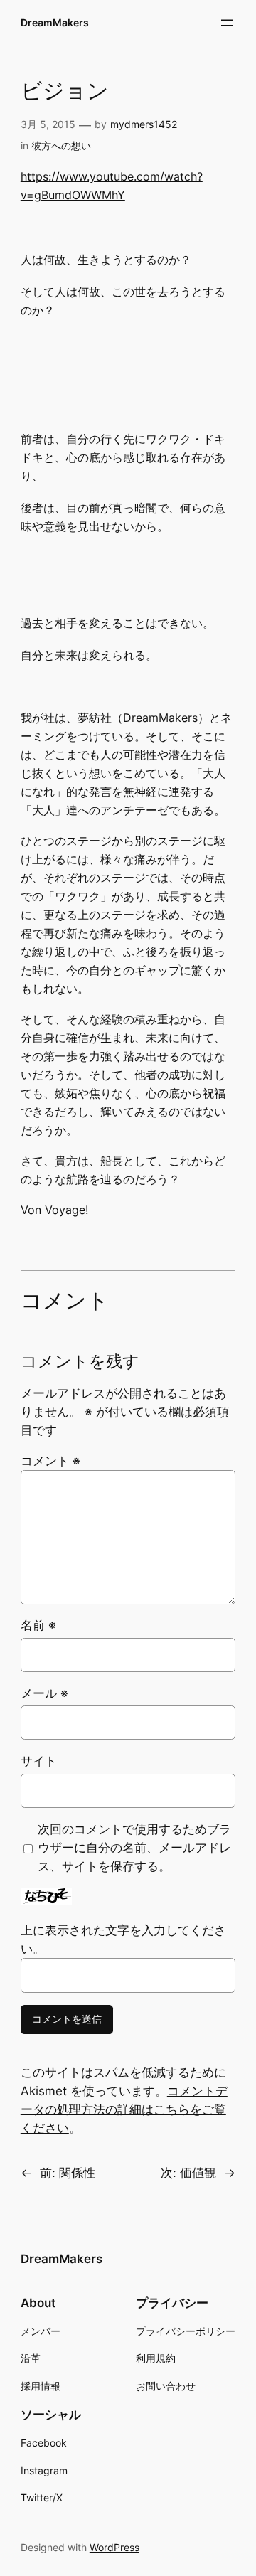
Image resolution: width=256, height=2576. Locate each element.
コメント (50, 1461)
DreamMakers (55, 22)
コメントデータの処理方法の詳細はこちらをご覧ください (124, 2109)
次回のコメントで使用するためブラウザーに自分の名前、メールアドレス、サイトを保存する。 (134, 1848)
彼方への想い (61, 145)
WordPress (114, 2547)
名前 (38, 1625)
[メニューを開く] (227, 23)
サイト (39, 1761)
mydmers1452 (144, 124)
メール (44, 1693)
